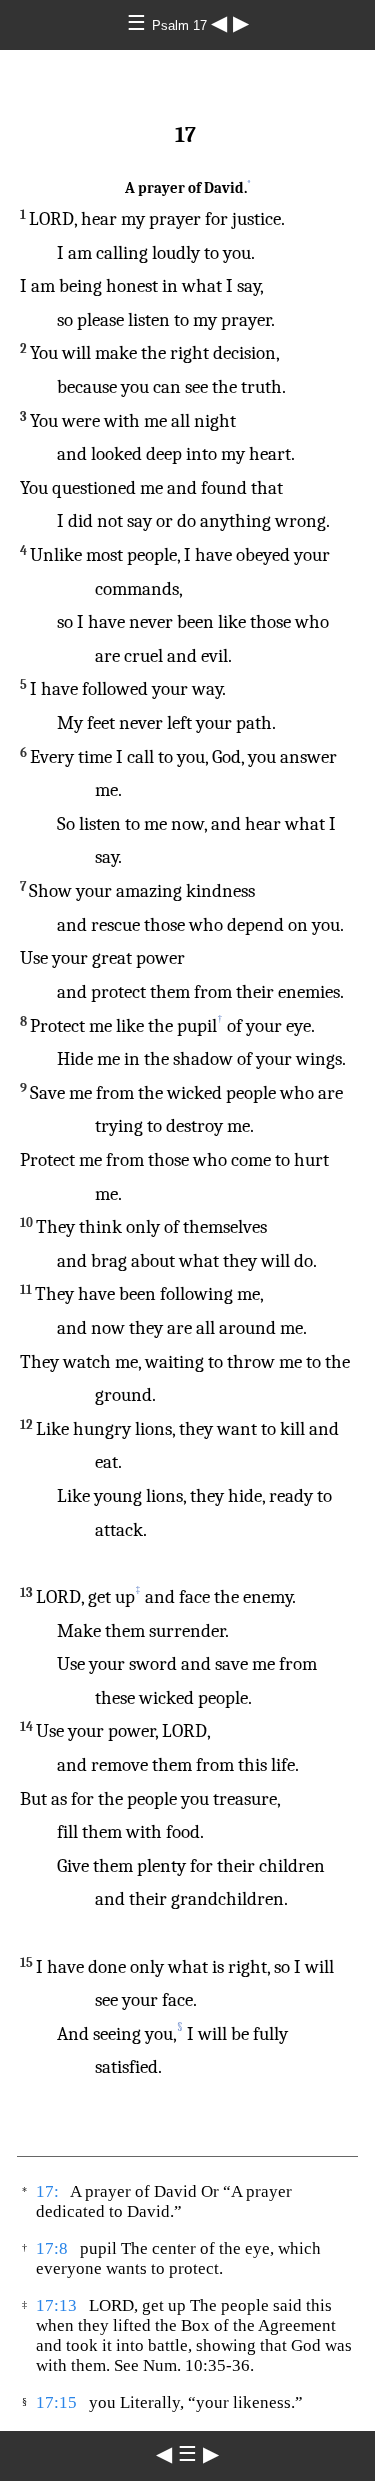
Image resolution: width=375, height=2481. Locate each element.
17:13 (56, 2305)
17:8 (52, 2248)
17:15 (56, 2402)
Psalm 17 (181, 25)
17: (47, 2191)
